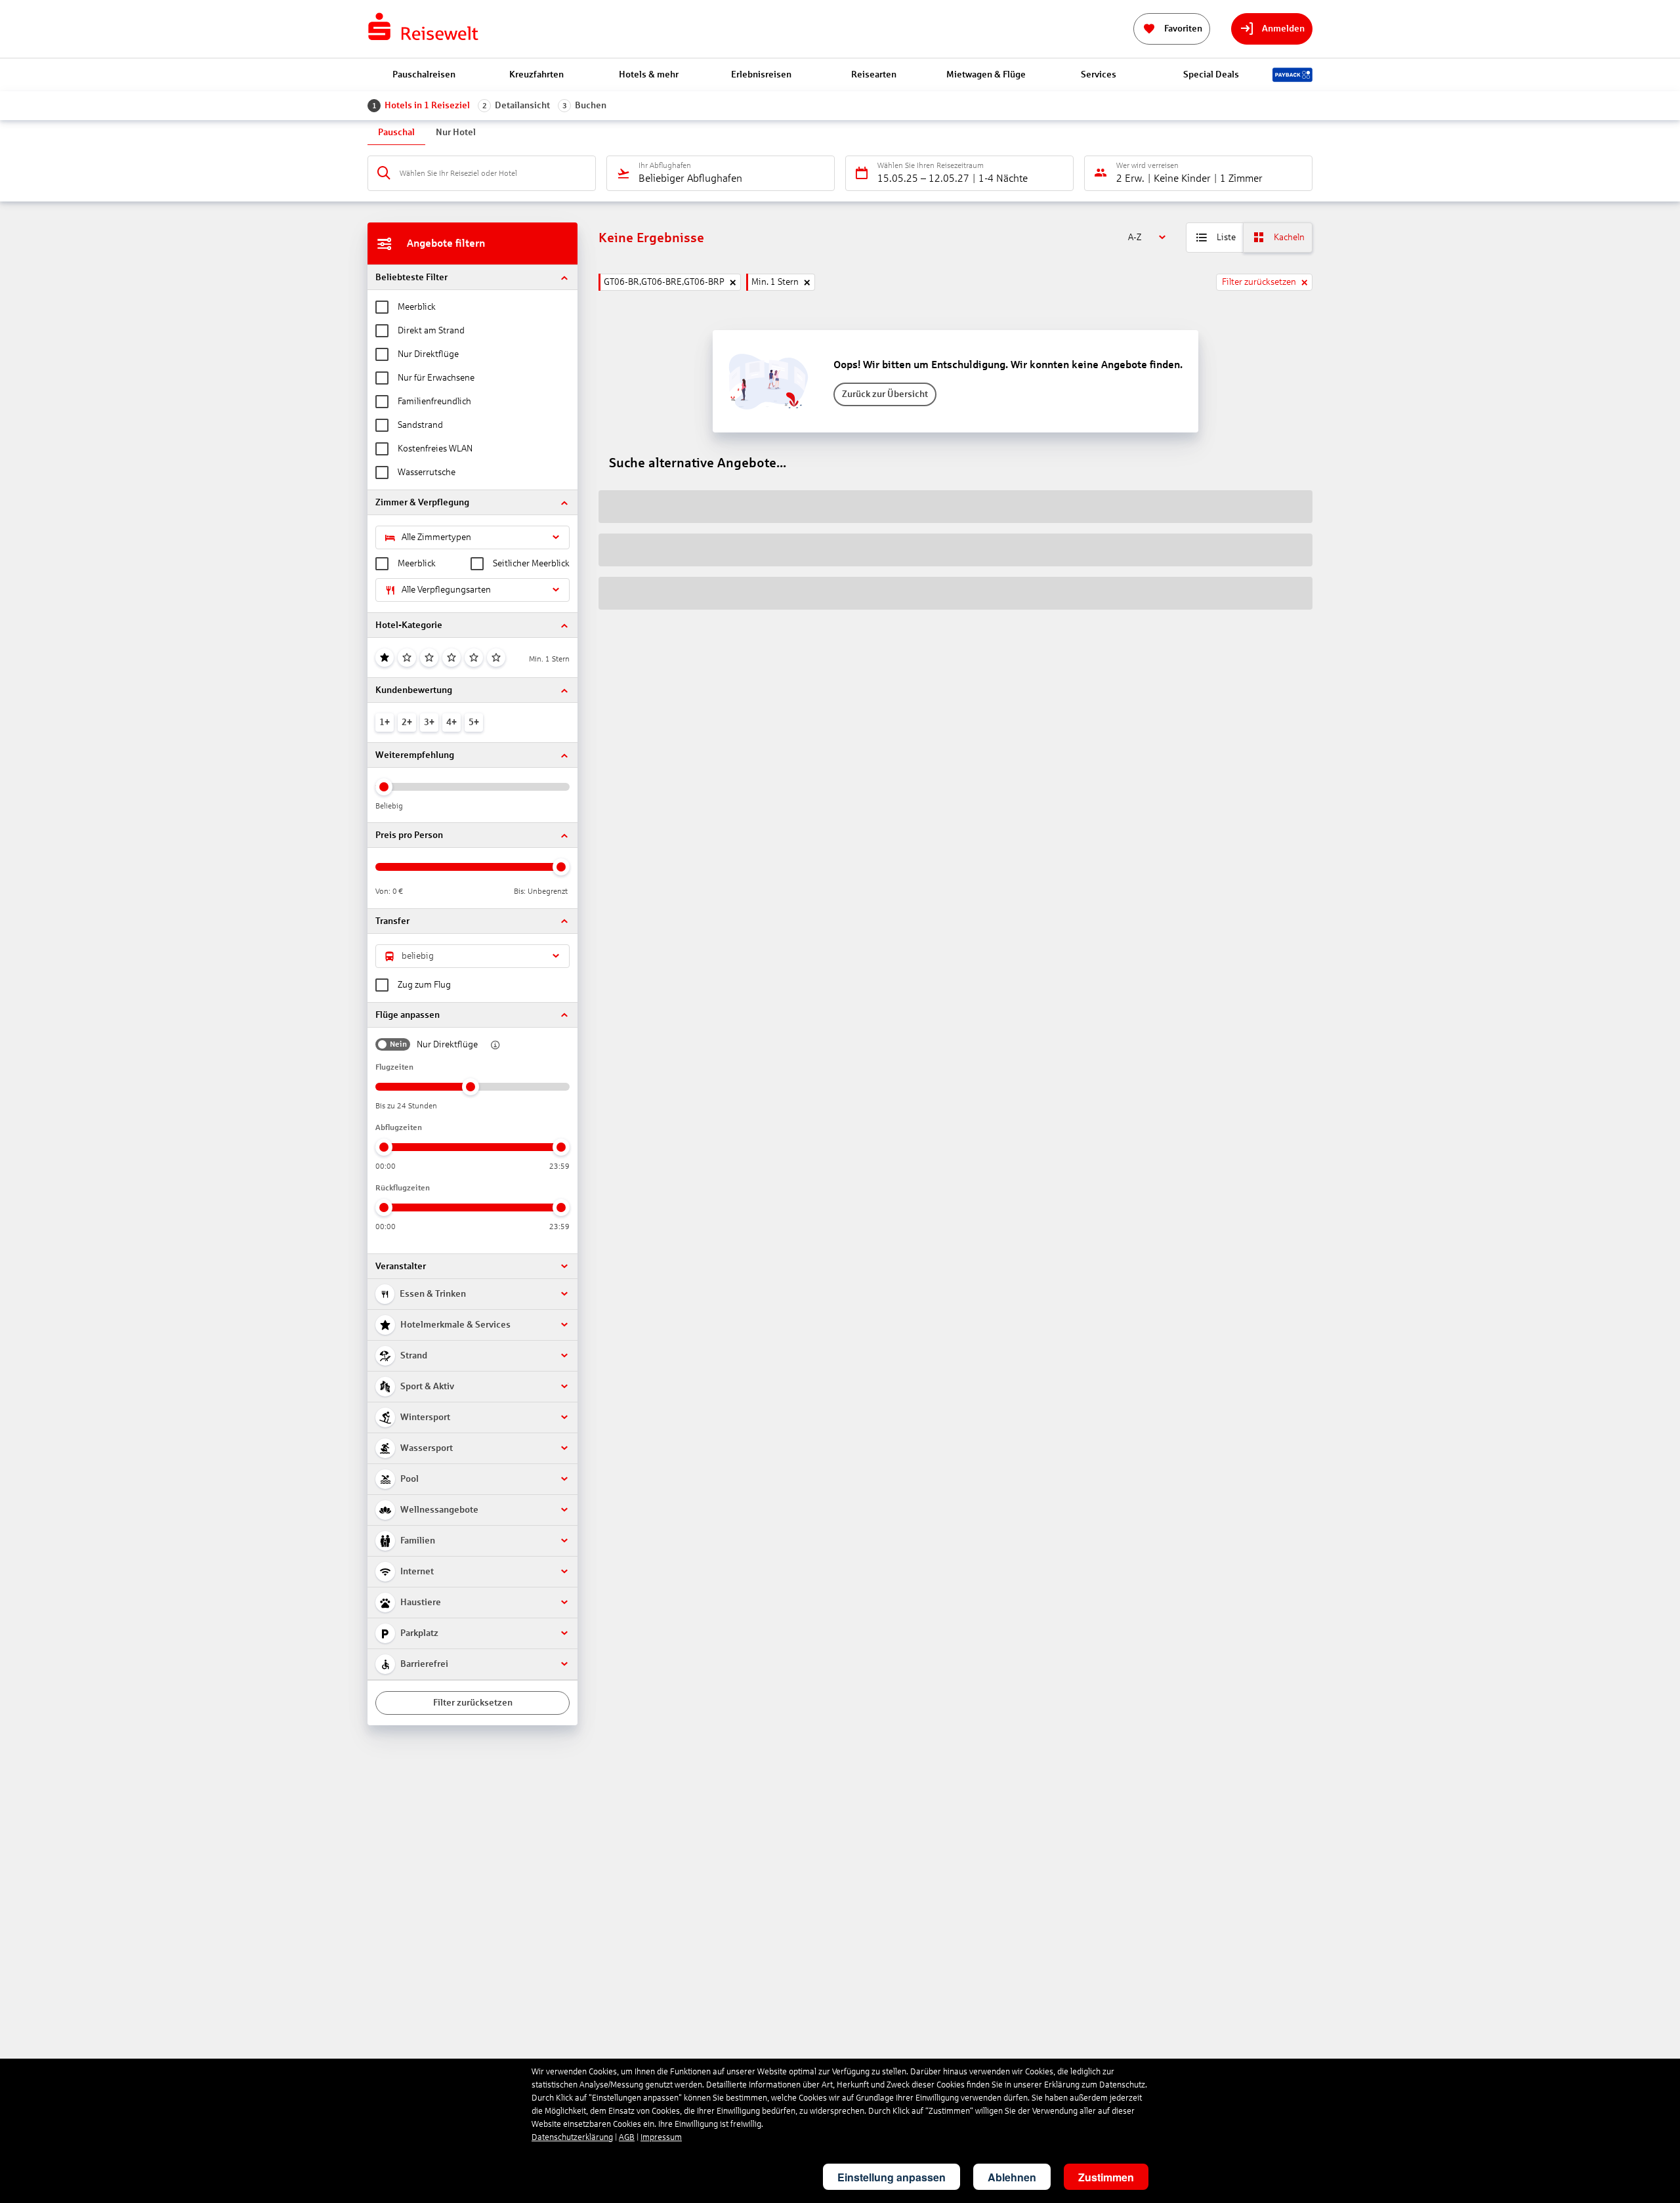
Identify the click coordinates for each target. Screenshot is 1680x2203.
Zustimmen (1106, 2177)
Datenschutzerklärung (572, 2137)
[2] (407, 658)
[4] (451, 658)
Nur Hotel (456, 132)
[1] (385, 658)
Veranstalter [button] (401, 1266)
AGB (627, 2137)
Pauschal (396, 132)
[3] (429, 658)
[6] (496, 658)
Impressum (661, 2137)
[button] (472, 277)
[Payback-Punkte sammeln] (1292, 75)
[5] (474, 658)
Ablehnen (1012, 2177)
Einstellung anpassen (892, 2177)
